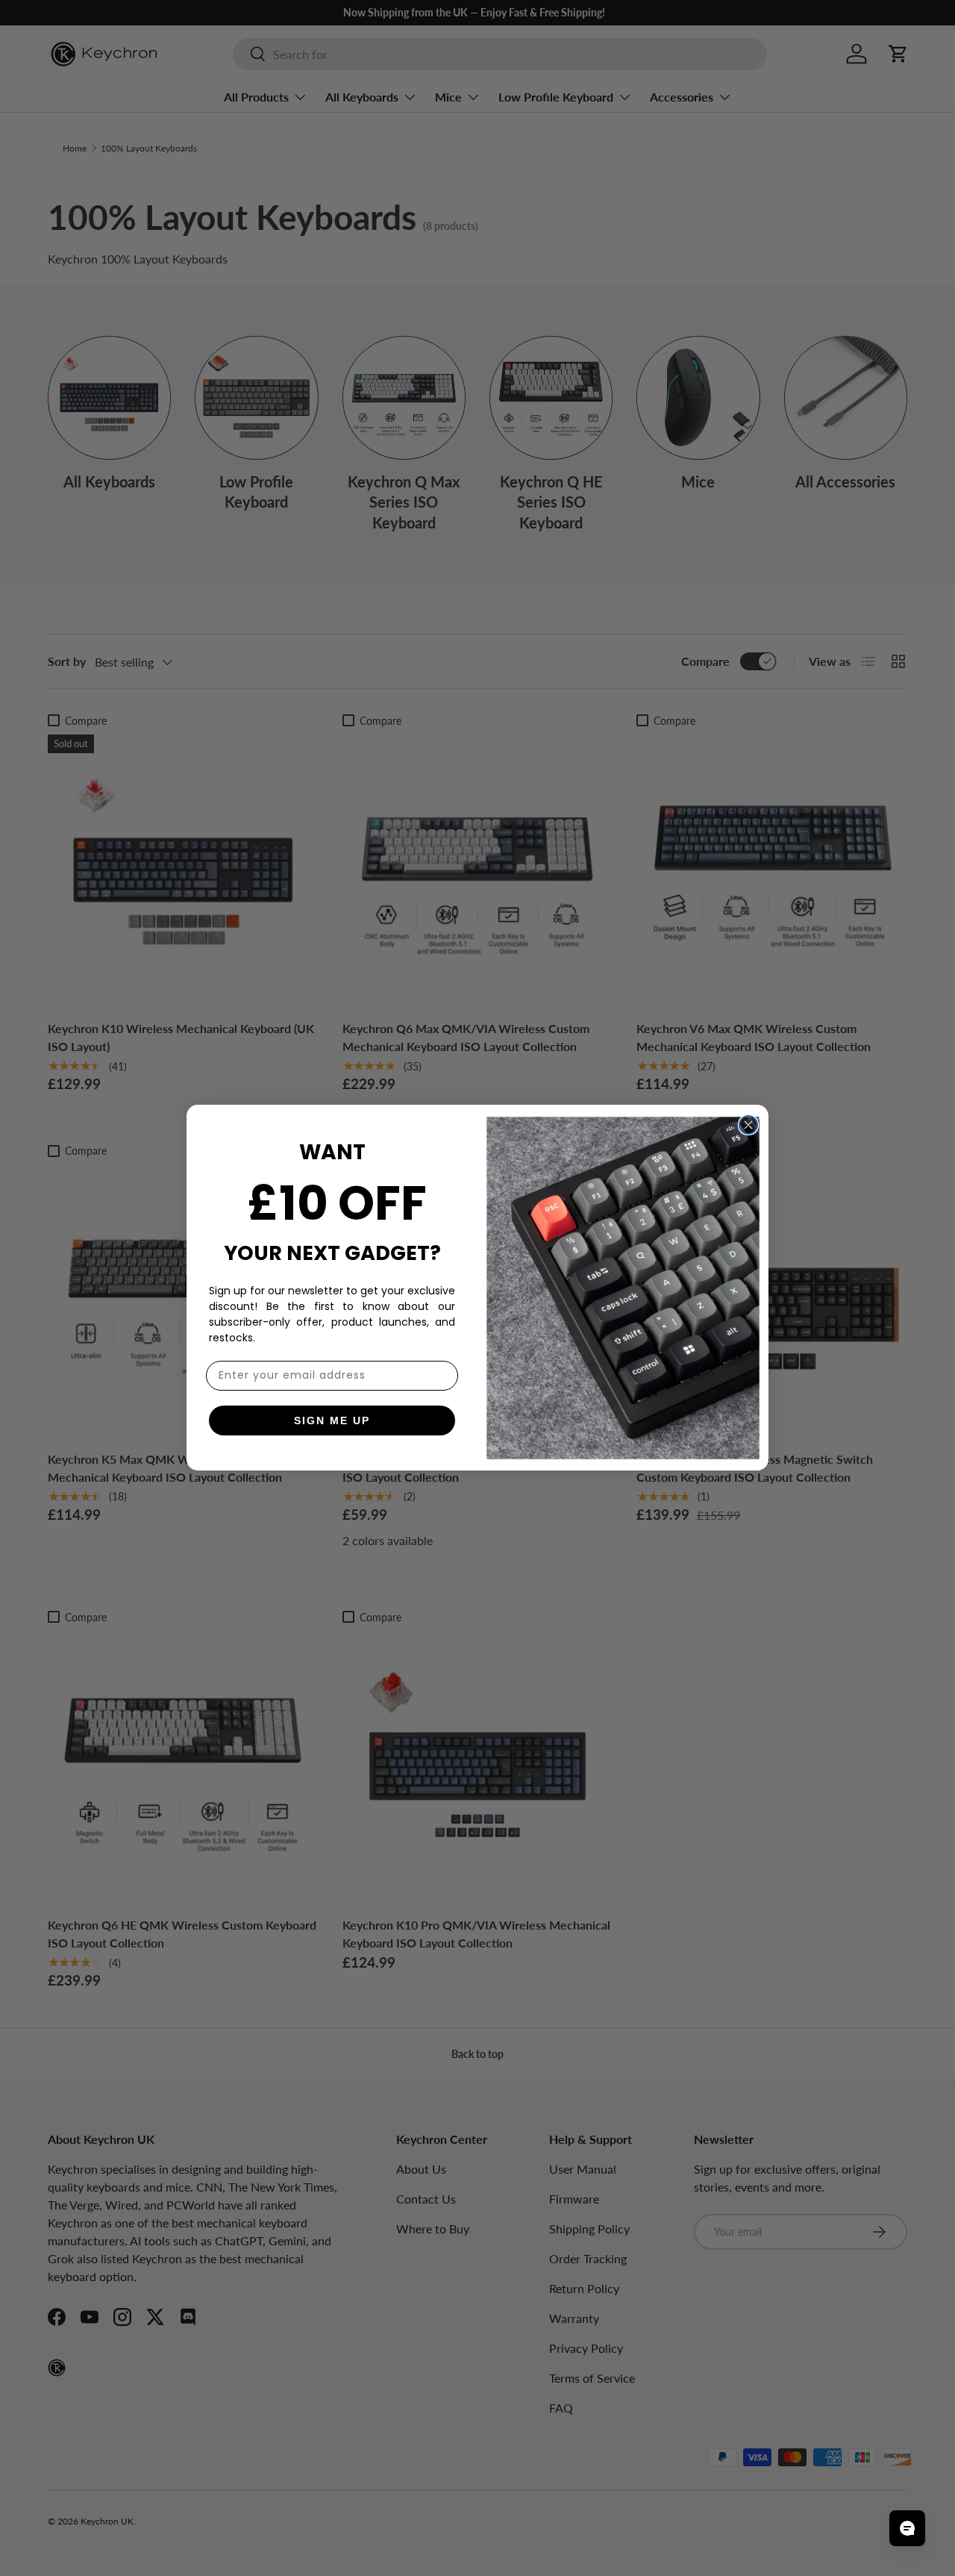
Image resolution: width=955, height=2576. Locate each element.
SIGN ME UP (332, 1420)
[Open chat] (907, 2528)
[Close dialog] (748, 1125)
